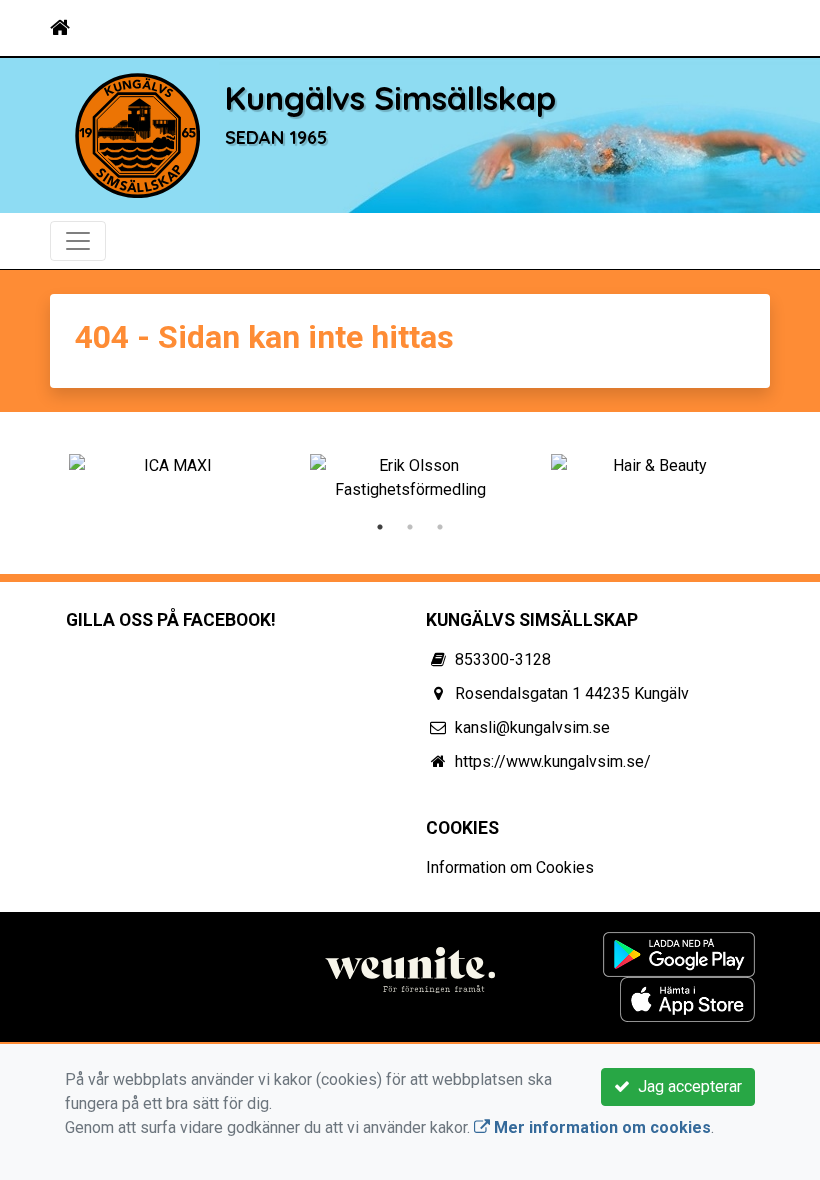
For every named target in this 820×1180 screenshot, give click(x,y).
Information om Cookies (510, 867)
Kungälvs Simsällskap (390, 97)
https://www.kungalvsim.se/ (553, 761)
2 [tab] (410, 527)
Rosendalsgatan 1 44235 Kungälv (572, 693)
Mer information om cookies (600, 1127)
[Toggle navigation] (742, 28)
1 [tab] (380, 527)
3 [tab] (440, 527)
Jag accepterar (686, 1086)
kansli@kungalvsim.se (532, 727)
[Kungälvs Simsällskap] (137, 134)
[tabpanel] (169, 466)
